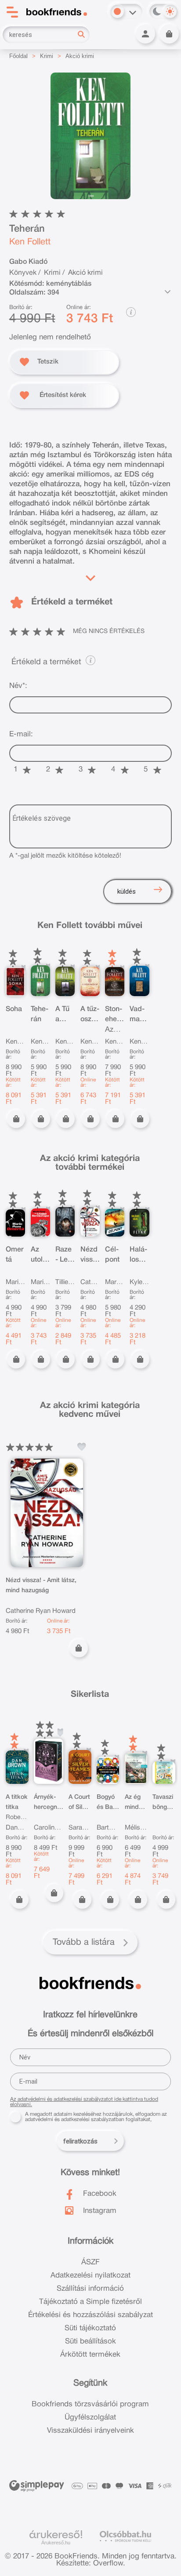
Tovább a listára (84, 1943)
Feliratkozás (80, 2141)
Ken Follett (30, 242)
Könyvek (23, 273)
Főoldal (18, 56)
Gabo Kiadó (28, 262)
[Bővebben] (90, 576)
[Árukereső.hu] (56, 2535)
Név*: (18, 686)
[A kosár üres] (169, 34)
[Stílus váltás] (117, 11)
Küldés (127, 891)
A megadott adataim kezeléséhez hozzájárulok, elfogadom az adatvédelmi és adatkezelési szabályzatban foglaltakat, (96, 2117)
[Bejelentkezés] (145, 34)
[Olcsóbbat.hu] (125, 2536)
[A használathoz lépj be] (82, 1447)
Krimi (47, 56)
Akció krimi (80, 56)
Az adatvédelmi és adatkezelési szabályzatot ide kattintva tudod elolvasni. (84, 2102)
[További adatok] (167, 292)
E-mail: (21, 734)
